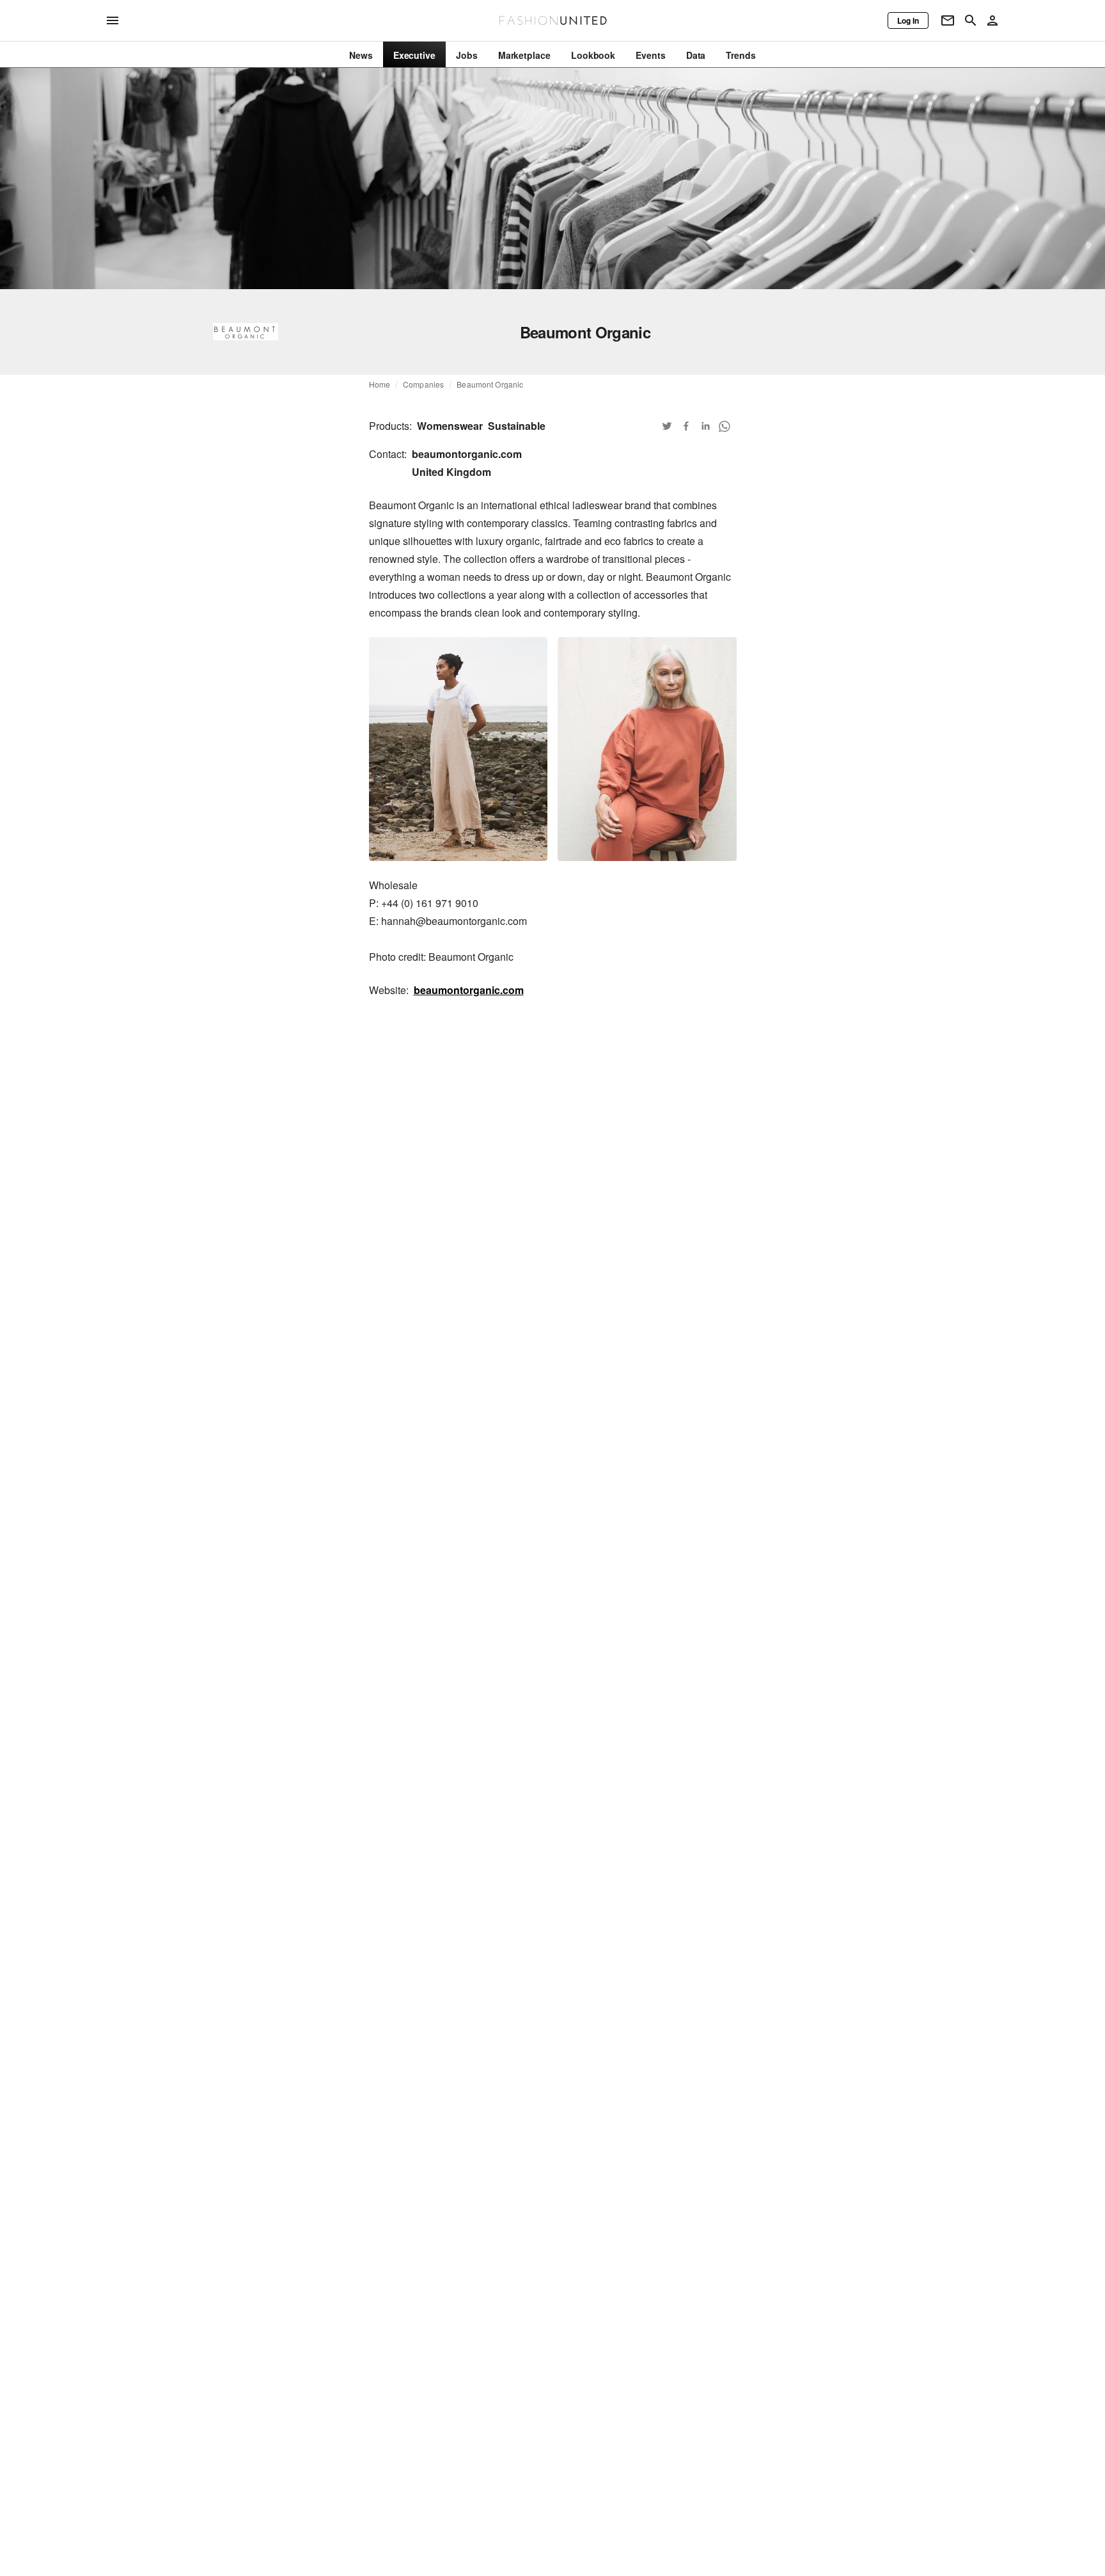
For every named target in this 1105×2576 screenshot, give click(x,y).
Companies (423, 384)
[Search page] (971, 20)
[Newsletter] (948, 20)
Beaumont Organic (490, 384)
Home (380, 384)
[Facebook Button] (686, 426)
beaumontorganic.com (469, 990)
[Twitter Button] (667, 426)
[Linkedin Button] (705, 426)
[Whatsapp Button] (725, 426)
